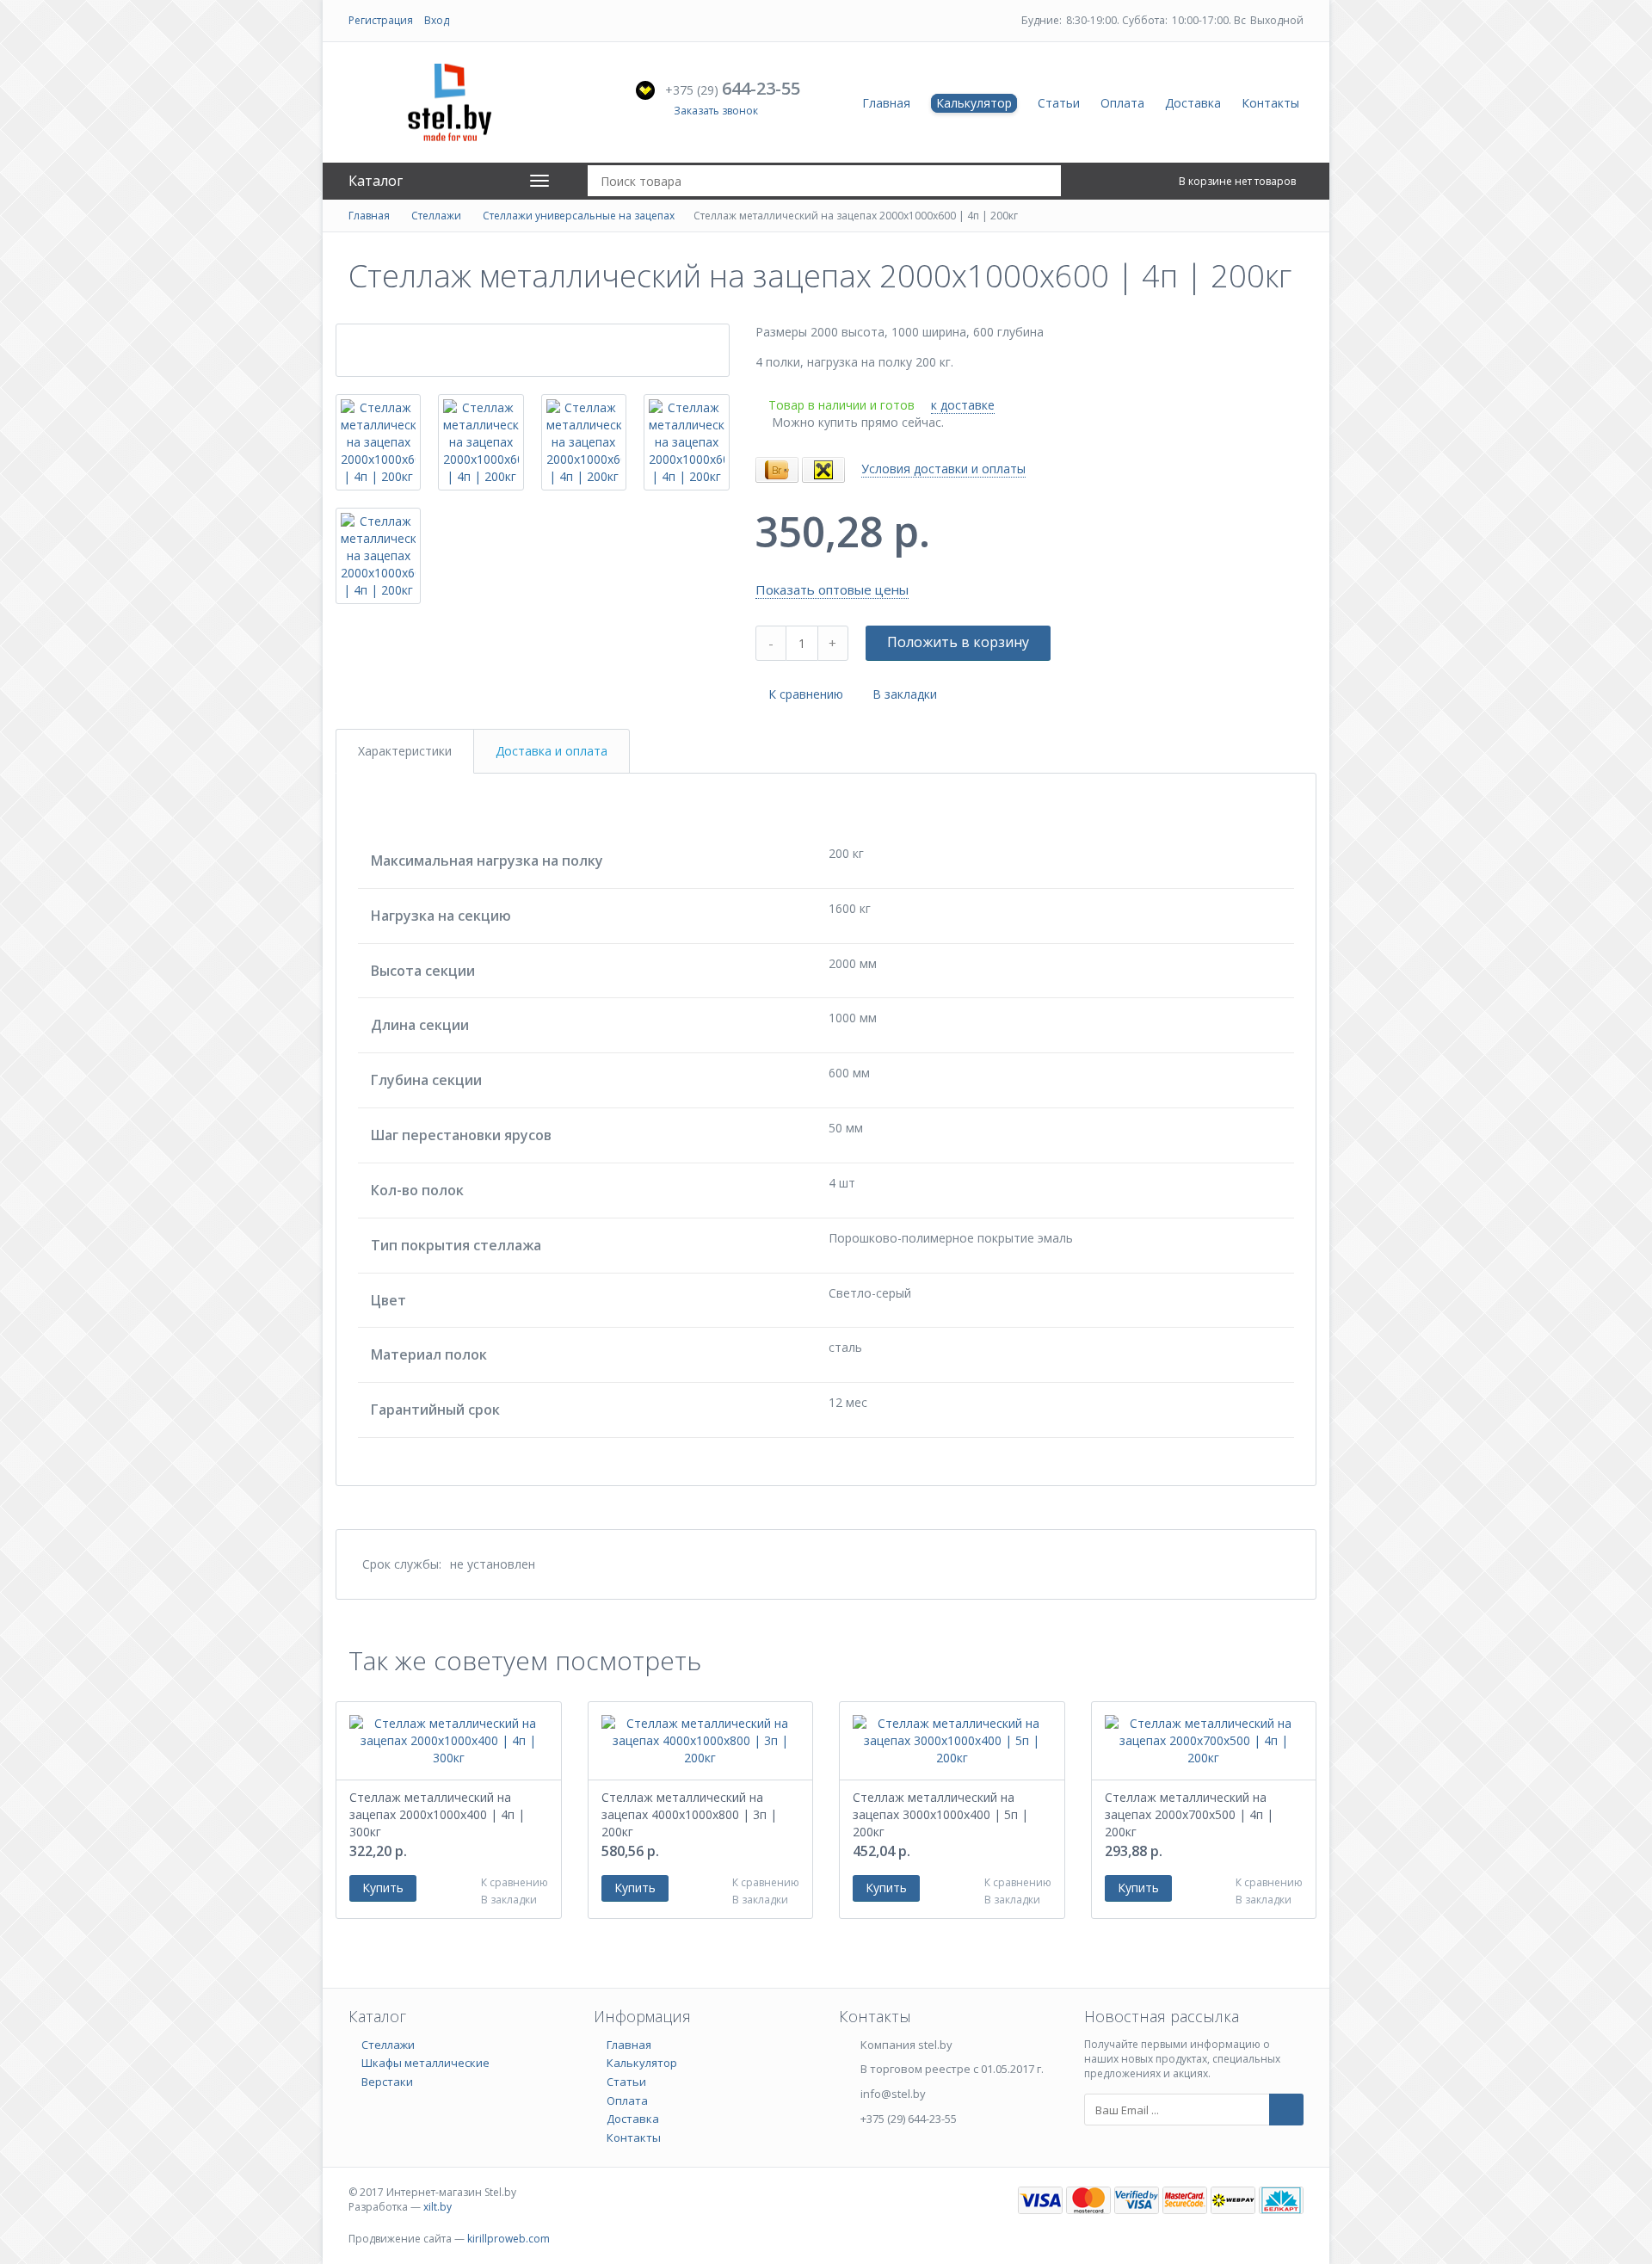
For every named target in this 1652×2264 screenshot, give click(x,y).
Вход (437, 20)
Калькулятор (974, 103)
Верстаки (387, 2082)
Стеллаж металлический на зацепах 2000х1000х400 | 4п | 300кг (437, 1814)
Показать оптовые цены (832, 589)
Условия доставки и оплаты (943, 469)
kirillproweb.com (509, 2239)
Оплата (1122, 103)
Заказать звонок (716, 111)
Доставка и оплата (552, 751)
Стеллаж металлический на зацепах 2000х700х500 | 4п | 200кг (1189, 1814)
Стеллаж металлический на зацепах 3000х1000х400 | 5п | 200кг (940, 1814)
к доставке (963, 405)
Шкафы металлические (425, 2063)
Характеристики (405, 751)
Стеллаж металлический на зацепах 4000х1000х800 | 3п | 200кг (689, 1814)
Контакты (1270, 103)
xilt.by (438, 2207)
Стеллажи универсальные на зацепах (579, 216)
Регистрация (381, 20)
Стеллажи (436, 216)
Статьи (1059, 103)
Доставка (1193, 103)
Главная (886, 103)
